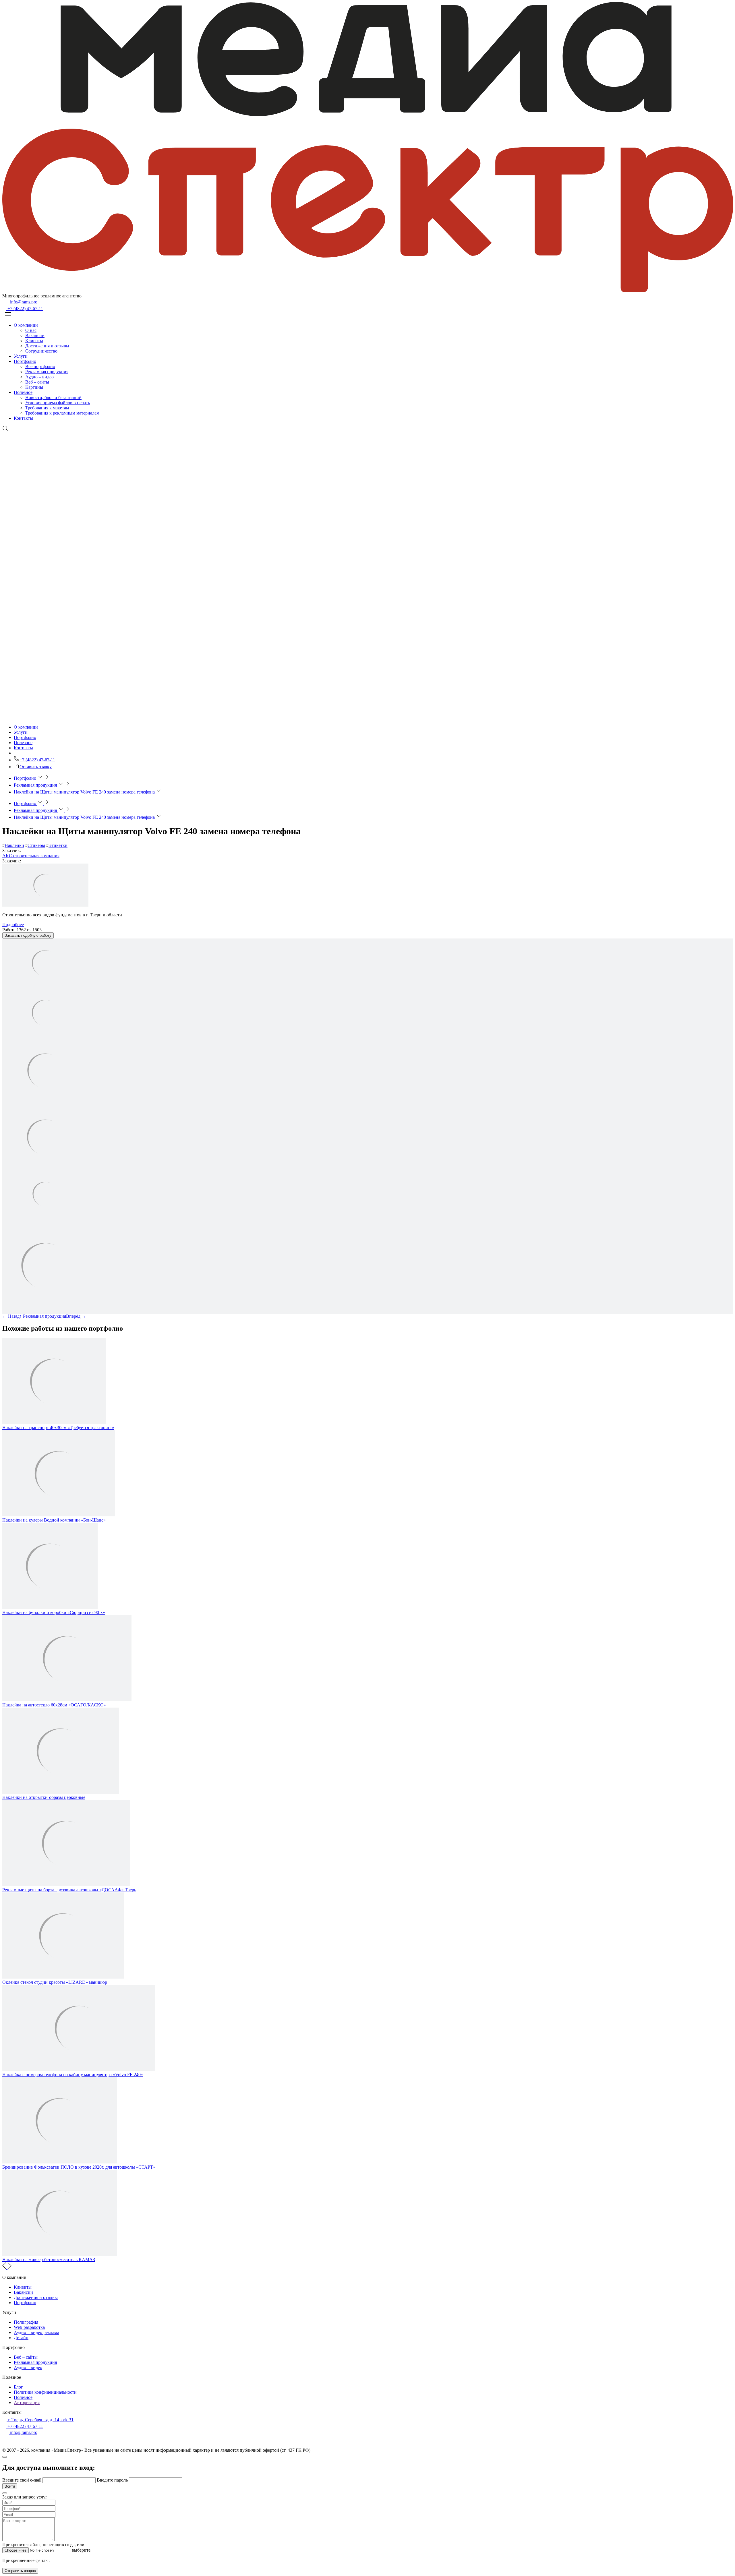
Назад (11, 1316)
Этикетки (58, 845)
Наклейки (14, 845)
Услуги (21, 356)
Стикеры (36, 845)
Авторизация (27, 2402)
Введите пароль (113, 2480)
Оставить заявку (36, 767)
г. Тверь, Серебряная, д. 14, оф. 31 (40, 2420)
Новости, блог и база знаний (53, 397)
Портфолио (25, 361)
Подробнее (13, 925)
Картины (34, 387)
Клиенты (34, 341)
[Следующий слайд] (9, 2268)
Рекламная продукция (47, 372)
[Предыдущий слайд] (5, 2268)
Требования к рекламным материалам (62, 413)
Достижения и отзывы (47, 346)
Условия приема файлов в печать (58, 403)
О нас (31, 330)
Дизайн (21, 2338)
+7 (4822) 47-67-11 (25, 308)
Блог (18, 2387)
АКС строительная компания (31, 856)
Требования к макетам (47, 408)
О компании (26, 325)
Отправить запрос (20, 2571)
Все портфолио (40, 366)
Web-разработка (29, 2327)
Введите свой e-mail (22, 2480)
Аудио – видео (39, 377)
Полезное (23, 392)
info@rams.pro (23, 302)
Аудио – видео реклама (36, 2332)
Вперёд (76, 1316)
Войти (10, 2486)
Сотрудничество (41, 351)
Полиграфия (26, 2322)
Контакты (23, 418)
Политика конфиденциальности (45, 2392)
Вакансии (35, 335)
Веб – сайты (37, 382)
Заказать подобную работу (28, 935)
